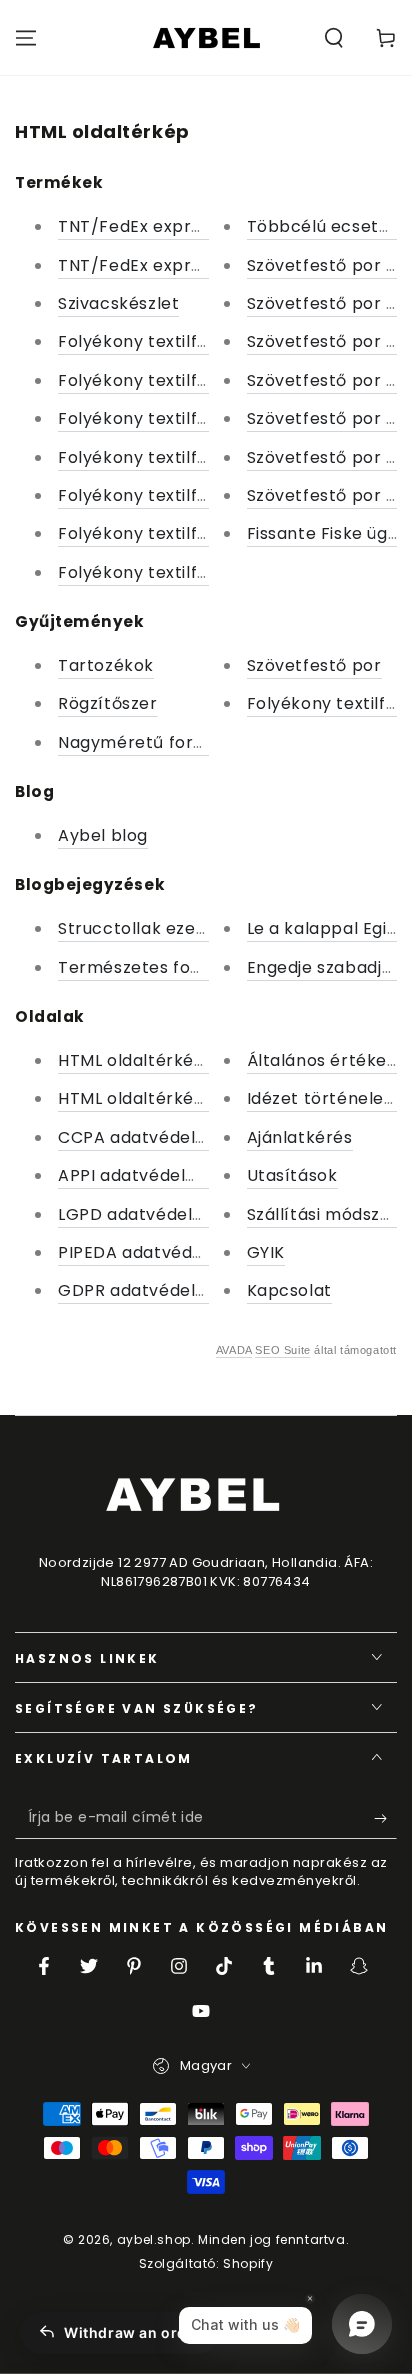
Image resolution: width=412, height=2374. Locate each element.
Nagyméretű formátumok (166, 742)
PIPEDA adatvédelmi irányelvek (188, 1252)
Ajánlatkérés (300, 1137)
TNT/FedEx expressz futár (166, 226)
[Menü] (26, 38)
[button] (334, 38)
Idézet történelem (324, 1098)
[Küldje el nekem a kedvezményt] (385, 1819)
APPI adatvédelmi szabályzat (179, 1175)
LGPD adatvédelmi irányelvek (181, 1214)
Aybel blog (103, 835)
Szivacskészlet (118, 303)
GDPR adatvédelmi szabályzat (184, 1290)
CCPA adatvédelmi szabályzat (184, 1137)
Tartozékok (106, 665)
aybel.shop (154, 2239)
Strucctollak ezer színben (166, 928)
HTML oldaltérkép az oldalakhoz (191, 1060)
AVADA (234, 1350)
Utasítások (292, 1175)
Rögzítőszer (108, 703)
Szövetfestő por (314, 665)
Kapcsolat (289, 1290)
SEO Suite (282, 1350)
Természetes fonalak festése (181, 967)
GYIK (266, 1252)
